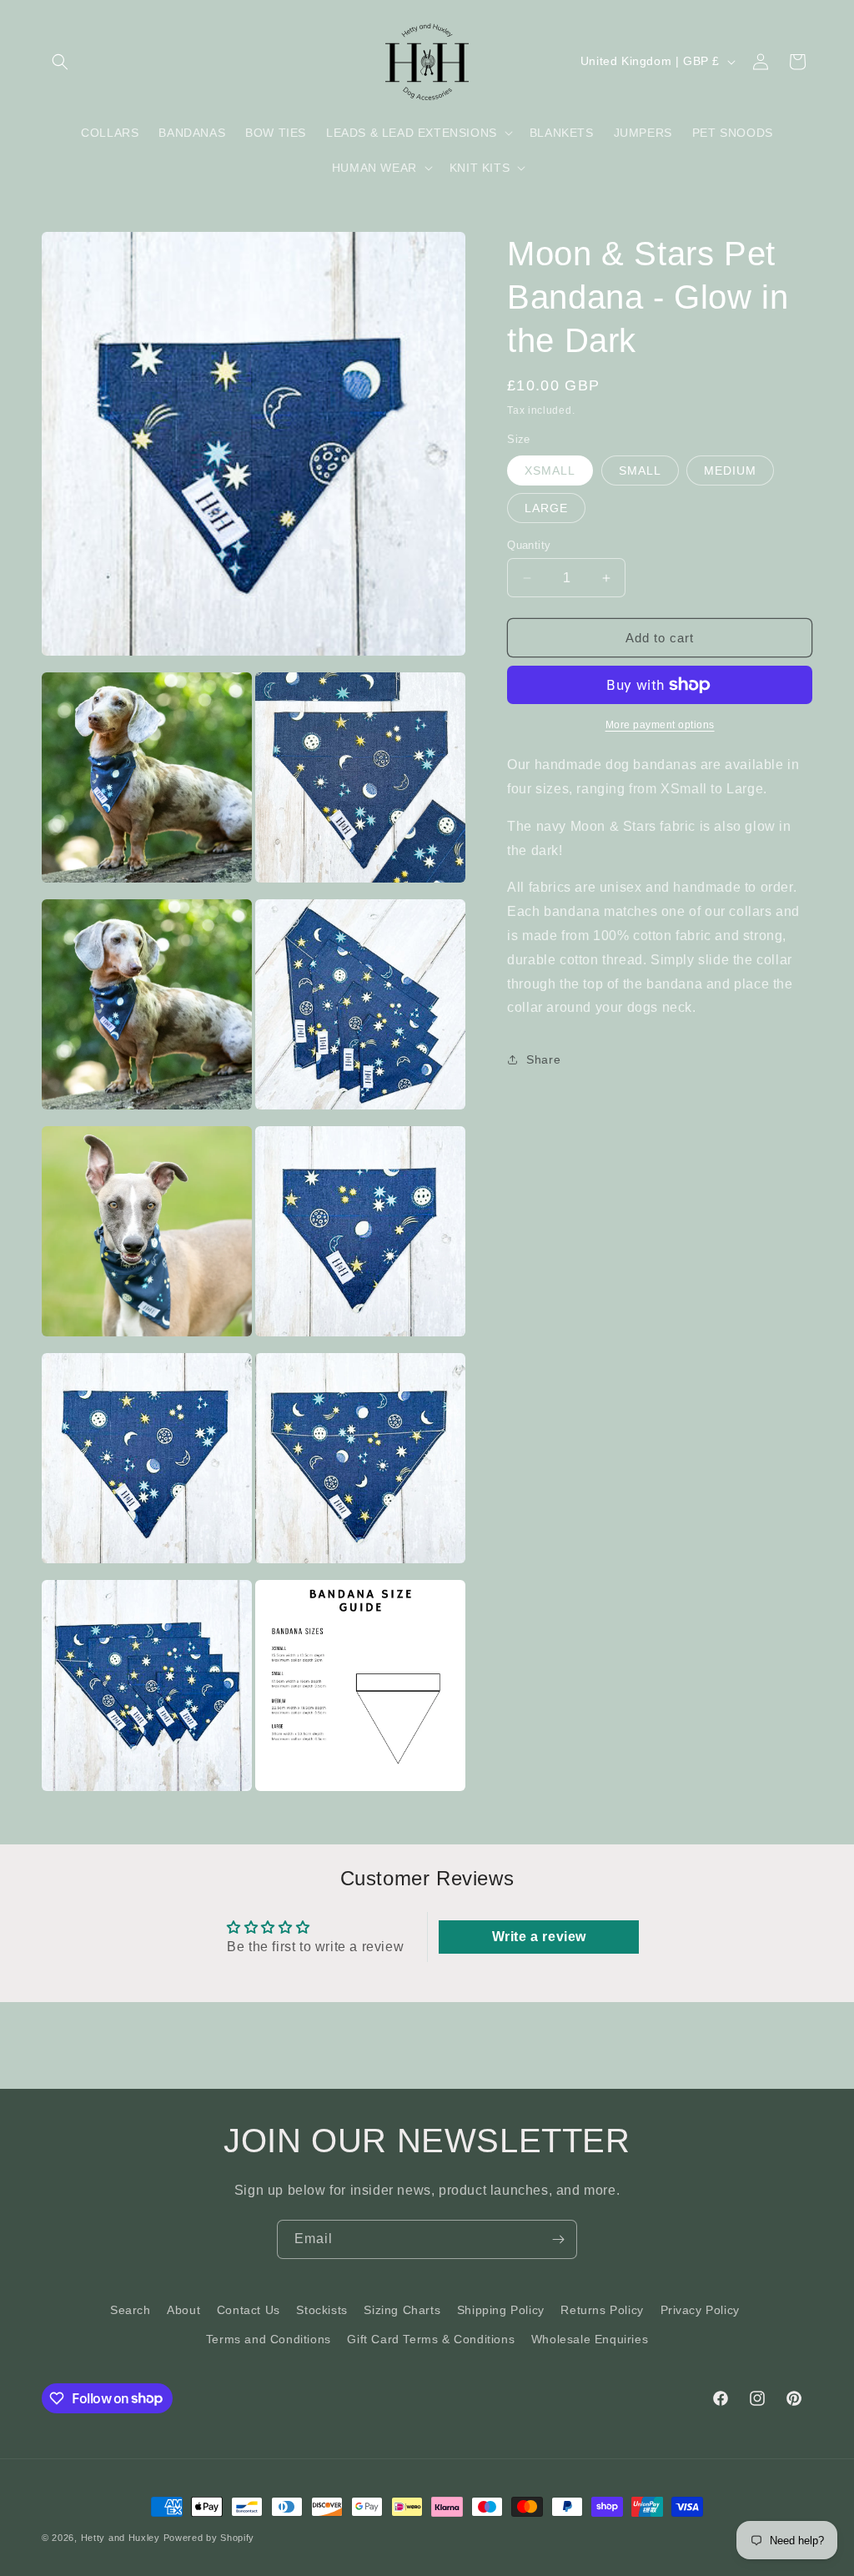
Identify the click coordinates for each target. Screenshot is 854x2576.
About (183, 2310)
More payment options (660, 725)
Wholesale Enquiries (590, 2339)
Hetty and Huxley (121, 2538)
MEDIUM (730, 470)
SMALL (640, 470)
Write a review (539, 1937)
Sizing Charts (402, 2310)
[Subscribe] (558, 2239)
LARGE (546, 508)
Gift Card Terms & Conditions (431, 2339)
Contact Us (249, 2310)
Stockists (322, 2310)
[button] (60, 62)
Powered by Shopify (209, 2538)
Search (131, 2310)
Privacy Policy (700, 2310)
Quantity (529, 545)
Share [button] (543, 1059)
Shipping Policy (501, 2310)
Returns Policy (602, 2310)
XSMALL (550, 470)
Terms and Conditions (269, 2339)
